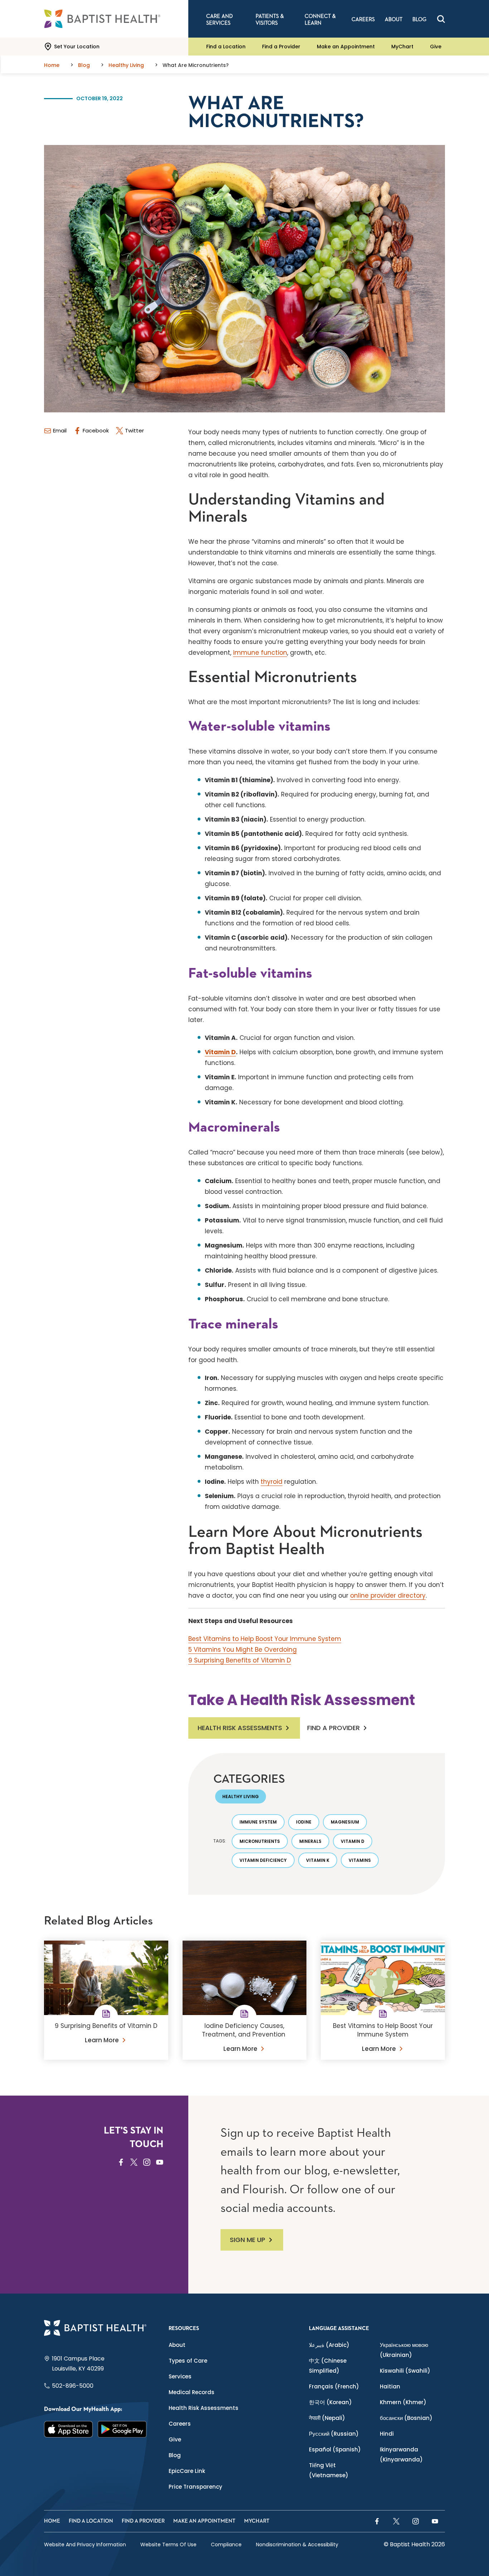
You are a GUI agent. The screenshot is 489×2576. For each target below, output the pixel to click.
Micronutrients (260, 1841)
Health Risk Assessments (240, 1728)
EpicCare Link (187, 2471)
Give (436, 47)
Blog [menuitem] (419, 20)
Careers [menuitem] (363, 20)
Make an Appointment (346, 47)
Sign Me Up (248, 2240)
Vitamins (360, 1860)
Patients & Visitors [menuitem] (270, 20)
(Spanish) (335, 2449)
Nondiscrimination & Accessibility (297, 2544)
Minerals (310, 1841)
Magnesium (345, 1822)
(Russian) (334, 2434)
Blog (175, 2455)
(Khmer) (403, 2402)
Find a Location (226, 47)
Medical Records (192, 2392)
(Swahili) (405, 2371)
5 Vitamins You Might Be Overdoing (243, 1650)
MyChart (402, 47)
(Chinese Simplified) (328, 2366)
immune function (260, 653)
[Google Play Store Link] (122, 2429)
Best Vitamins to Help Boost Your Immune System (265, 1639)
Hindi (387, 2434)
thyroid (272, 1482)
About (177, 2345)
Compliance (226, 2544)
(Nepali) (327, 2418)
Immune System (258, 1822)
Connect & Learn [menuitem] (320, 20)
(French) (334, 2386)
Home (52, 2521)
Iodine (304, 1822)
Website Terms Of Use (168, 2544)
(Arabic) (329, 2345)
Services (180, 2376)
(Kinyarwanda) (401, 2454)
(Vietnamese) (329, 2470)
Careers (180, 2424)
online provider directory (388, 1596)
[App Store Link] (68, 2429)
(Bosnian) (406, 2418)
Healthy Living (241, 1797)
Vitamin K (318, 1860)
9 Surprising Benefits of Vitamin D (240, 1660)
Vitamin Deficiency (263, 1860)
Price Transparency (195, 2487)
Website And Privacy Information (85, 2544)
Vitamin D (220, 1052)
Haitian (390, 2386)
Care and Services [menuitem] (219, 20)
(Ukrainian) (404, 2350)
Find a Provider (281, 47)
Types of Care (188, 2361)
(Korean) (330, 2402)
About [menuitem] (394, 20)
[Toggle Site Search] (441, 19)
